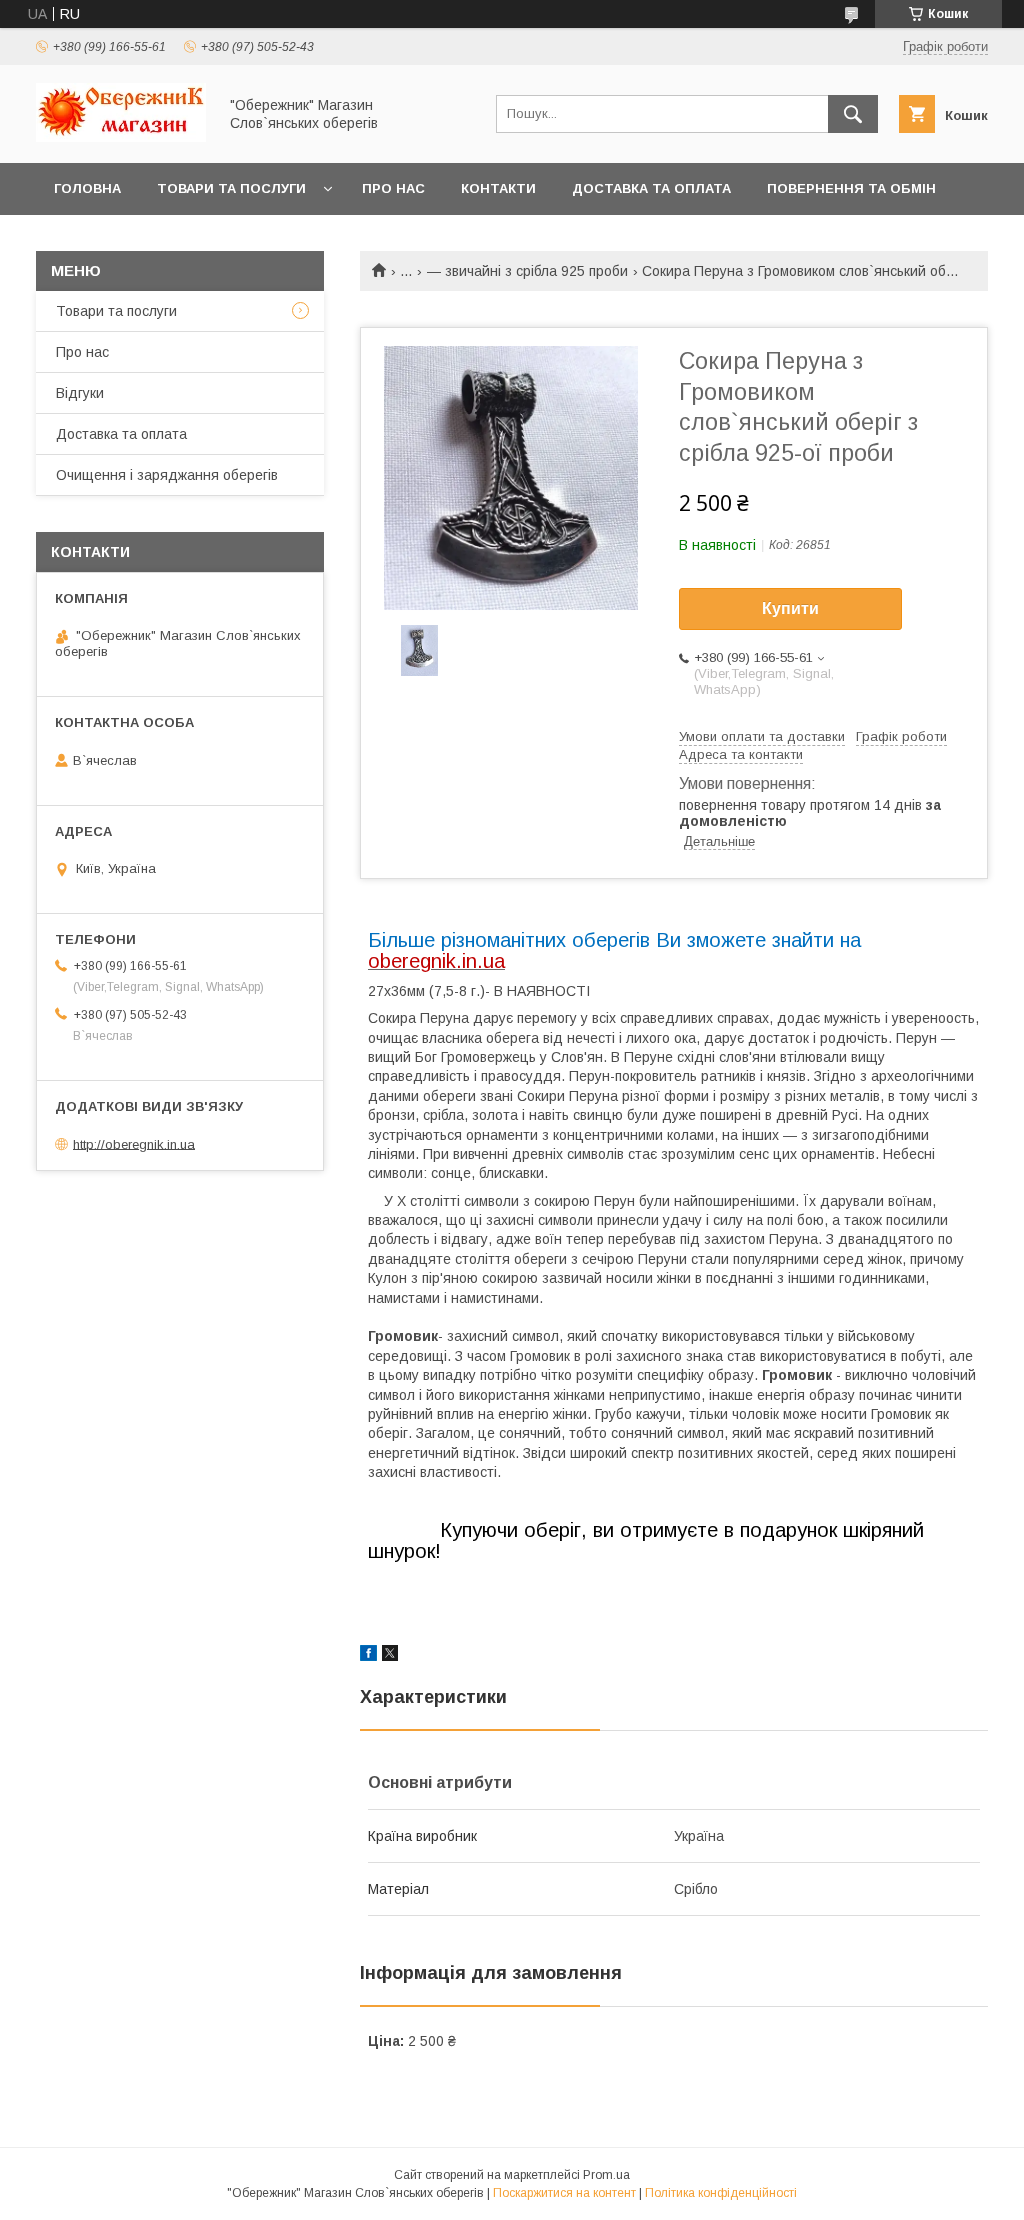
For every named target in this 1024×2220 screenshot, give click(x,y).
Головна (87, 188)
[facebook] (368, 1656)
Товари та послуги (231, 188)
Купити (790, 608)
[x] (390, 1656)
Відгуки (80, 393)
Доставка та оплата (651, 188)
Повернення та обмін (851, 188)
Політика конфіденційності (721, 2193)
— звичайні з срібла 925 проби (527, 271)
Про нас (393, 188)
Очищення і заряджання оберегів (167, 475)
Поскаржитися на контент (564, 2193)
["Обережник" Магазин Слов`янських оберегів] (121, 137)
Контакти (498, 188)
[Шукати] (853, 114)
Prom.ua (606, 2175)
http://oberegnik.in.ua (134, 1143)
